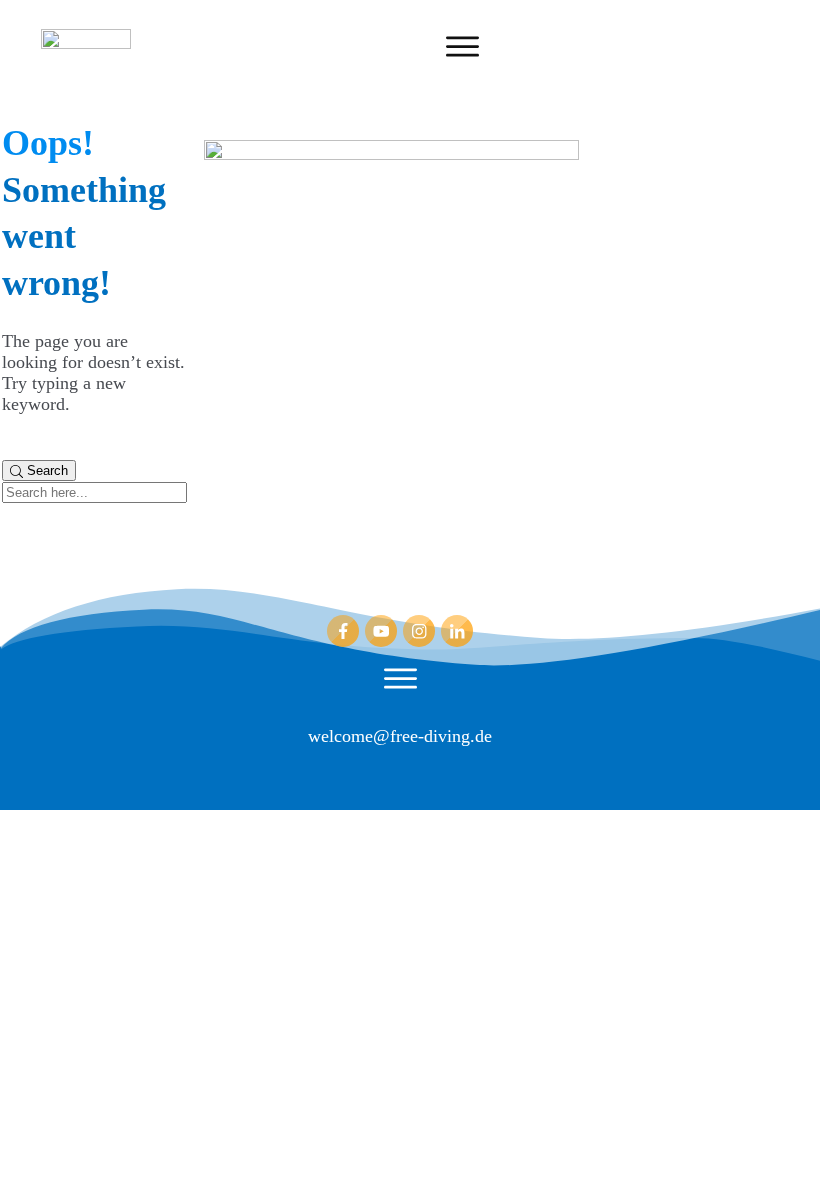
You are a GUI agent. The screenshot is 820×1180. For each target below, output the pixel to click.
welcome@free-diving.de (400, 736)
